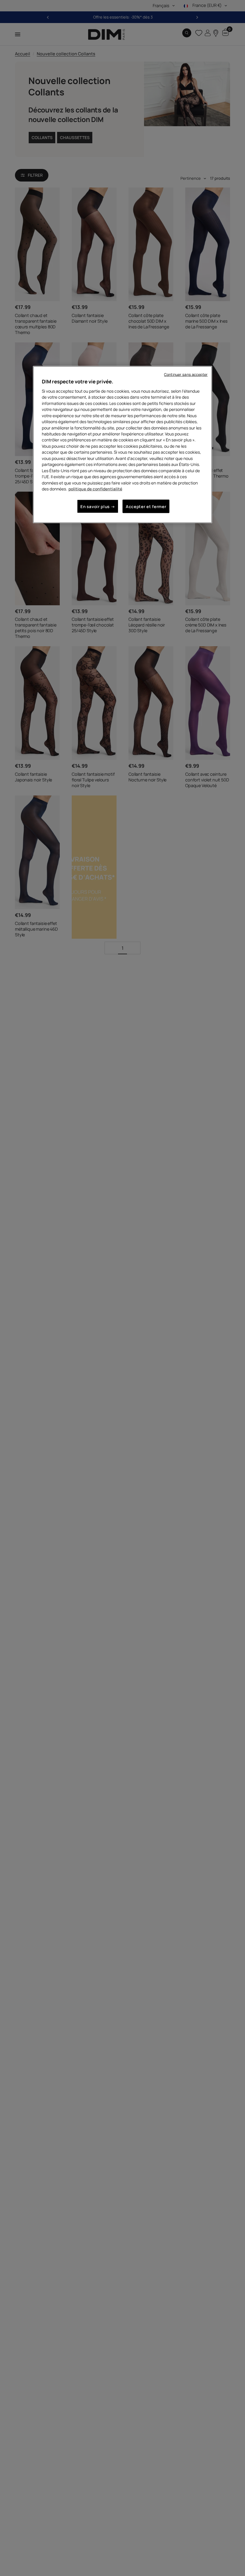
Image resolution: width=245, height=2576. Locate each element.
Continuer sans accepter (186, 375)
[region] (122, 445)
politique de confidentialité (95, 489)
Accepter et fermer (146, 506)
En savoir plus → (98, 506)
